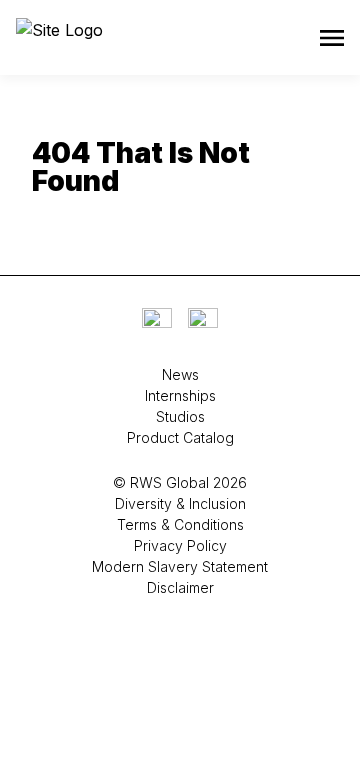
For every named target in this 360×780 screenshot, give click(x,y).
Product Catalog (180, 437)
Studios (180, 416)
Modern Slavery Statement (180, 566)
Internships (180, 395)
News (180, 374)
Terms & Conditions (180, 524)
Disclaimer (180, 587)
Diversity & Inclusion (180, 503)
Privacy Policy (180, 545)
